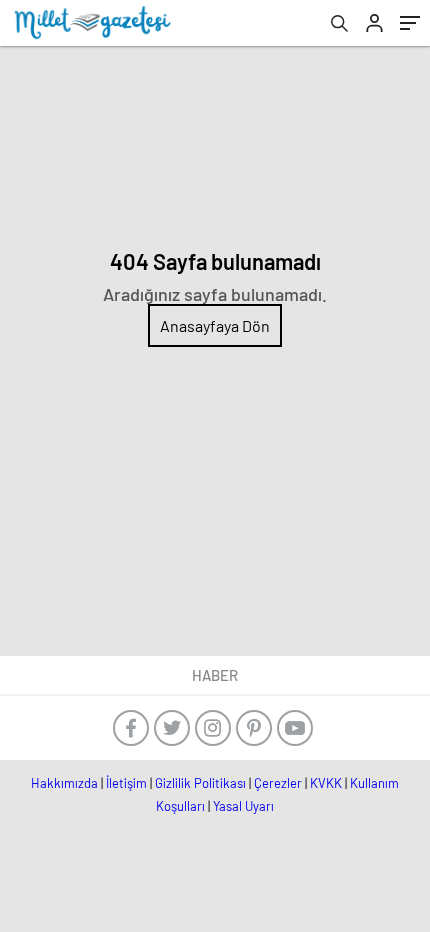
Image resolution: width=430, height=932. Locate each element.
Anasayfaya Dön (215, 325)
